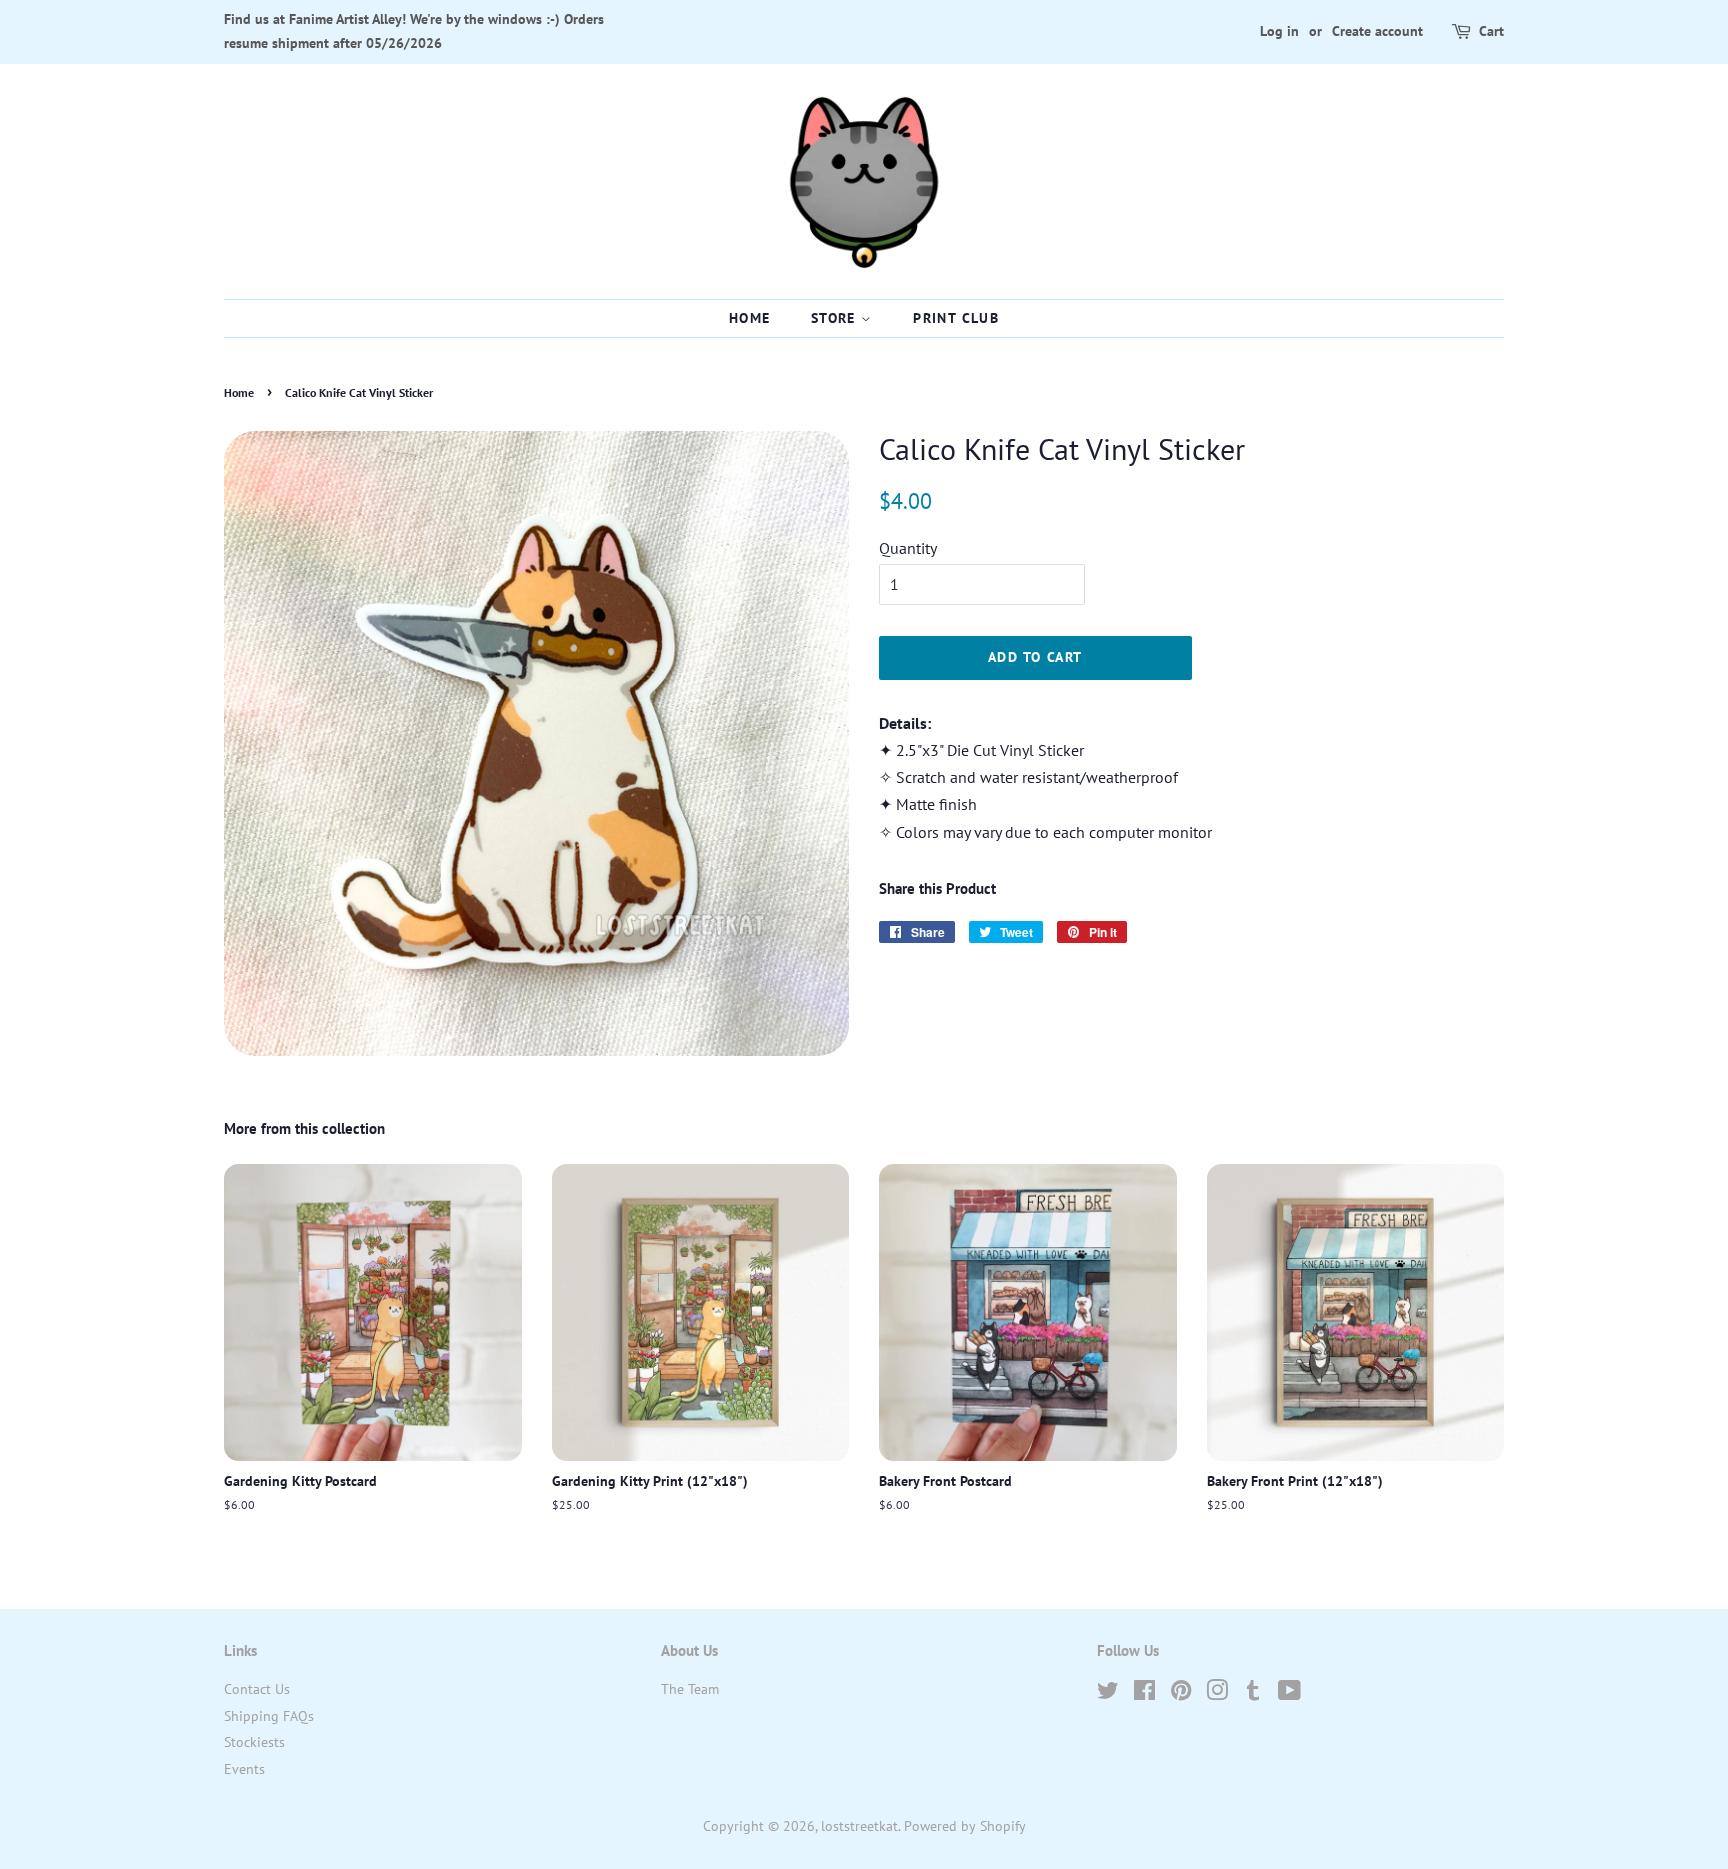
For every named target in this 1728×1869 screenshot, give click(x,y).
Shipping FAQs (269, 1716)
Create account (1377, 31)
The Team (690, 1689)
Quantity (908, 548)
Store (836, 318)
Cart (1491, 31)
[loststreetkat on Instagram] (1217, 1694)
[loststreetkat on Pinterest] (1181, 1694)
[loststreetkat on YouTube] (1289, 1694)
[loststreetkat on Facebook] (1144, 1694)
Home (750, 318)
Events (244, 1769)
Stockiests (254, 1742)
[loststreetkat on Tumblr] (1253, 1694)
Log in (1279, 31)
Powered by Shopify (965, 1826)
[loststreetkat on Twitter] (1108, 1694)
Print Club (956, 318)
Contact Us (257, 1689)
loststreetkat (859, 1826)
